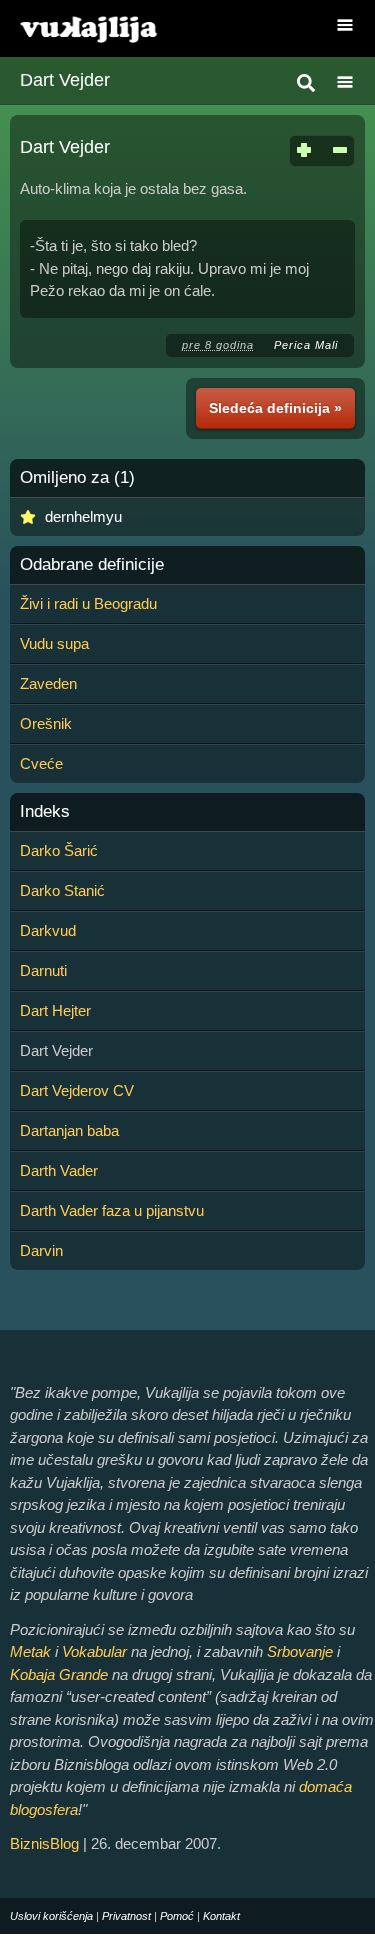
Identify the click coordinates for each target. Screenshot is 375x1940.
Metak (30, 1651)
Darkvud (48, 930)
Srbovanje (300, 1651)
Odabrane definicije (92, 565)
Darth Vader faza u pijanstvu (112, 1210)
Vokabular (94, 1651)
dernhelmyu (83, 516)
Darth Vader (59, 1170)
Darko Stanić (62, 890)
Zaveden (48, 683)
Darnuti (43, 970)
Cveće (41, 763)
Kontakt (221, 1916)
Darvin (41, 1250)
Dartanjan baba (69, 1130)
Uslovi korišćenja (51, 1916)
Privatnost (126, 1916)
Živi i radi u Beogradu (88, 603)
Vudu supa (54, 643)
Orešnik (46, 723)
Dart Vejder (65, 80)
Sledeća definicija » (275, 408)
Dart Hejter (55, 1010)
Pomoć (177, 1916)
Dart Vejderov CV (77, 1090)
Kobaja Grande (59, 1674)
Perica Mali (306, 345)
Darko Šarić (59, 850)
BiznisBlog (44, 1843)
